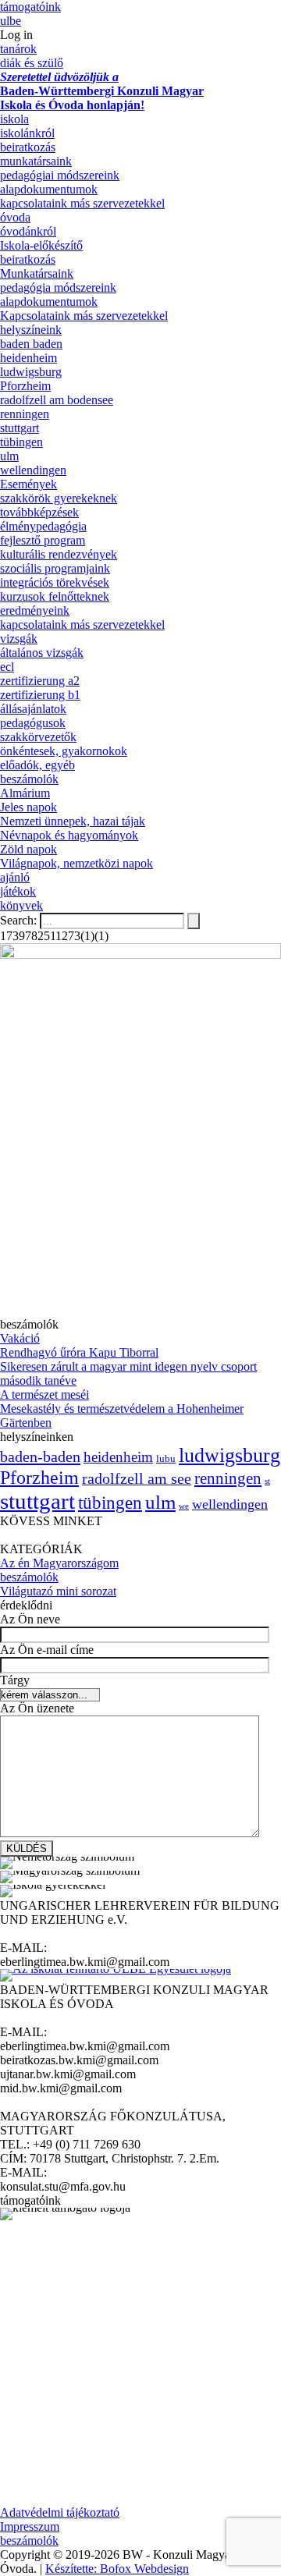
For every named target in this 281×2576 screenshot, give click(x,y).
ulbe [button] (11, 21)
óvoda (15, 217)
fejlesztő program (43, 540)
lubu (166, 1459)
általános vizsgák (42, 653)
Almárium (25, 793)
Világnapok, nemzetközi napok (76, 863)
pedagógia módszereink (58, 287)
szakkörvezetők (38, 737)
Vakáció (20, 1338)
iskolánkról (27, 133)
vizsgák (19, 639)
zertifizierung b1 (40, 695)
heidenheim (28, 358)
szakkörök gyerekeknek (59, 498)
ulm (9, 456)
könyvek (21, 905)
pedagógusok (33, 723)
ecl (7, 667)
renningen (25, 414)
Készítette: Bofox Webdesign (117, 2569)
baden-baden (40, 1457)
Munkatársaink (37, 273)
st (267, 1481)
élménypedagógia (43, 526)
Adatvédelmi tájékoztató (60, 2512)
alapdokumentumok (49, 189)
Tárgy (15, 1680)
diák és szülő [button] (32, 63)
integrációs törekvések (55, 582)
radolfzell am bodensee (57, 400)
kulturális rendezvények (59, 554)
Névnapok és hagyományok (69, 835)
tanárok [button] (18, 49)
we (184, 1506)
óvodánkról (28, 231)
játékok (18, 891)
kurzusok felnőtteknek (55, 596)
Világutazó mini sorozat (58, 1591)
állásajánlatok (33, 709)
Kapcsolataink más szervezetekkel (84, 316)
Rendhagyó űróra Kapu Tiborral (79, 1352)
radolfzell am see (137, 1478)
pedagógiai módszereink (60, 175)
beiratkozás (28, 147)
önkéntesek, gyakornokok (64, 751)
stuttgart (20, 428)
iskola (14, 119)
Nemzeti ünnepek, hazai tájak (73, 821)
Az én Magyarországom (59, 1563)
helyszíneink (31, 330)
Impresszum (30, 2526)
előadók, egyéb (37, 765)
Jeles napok (28, 807)
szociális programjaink (55, 568)
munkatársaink (36, 161)
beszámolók (29, 779)
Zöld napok (28, 849)
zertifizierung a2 (40, 681)
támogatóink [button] (30, 7)
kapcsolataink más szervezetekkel (82, 203)
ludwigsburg (31, 372)
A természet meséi (44, 1394)
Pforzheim (25, 386)
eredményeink (35, 610)
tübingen (21, 442)
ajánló (15, 877)
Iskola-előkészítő (41, 245)
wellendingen (33, 470)
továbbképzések (39, 512)
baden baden (31, 344)
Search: (20, 920)
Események (28, 484)
